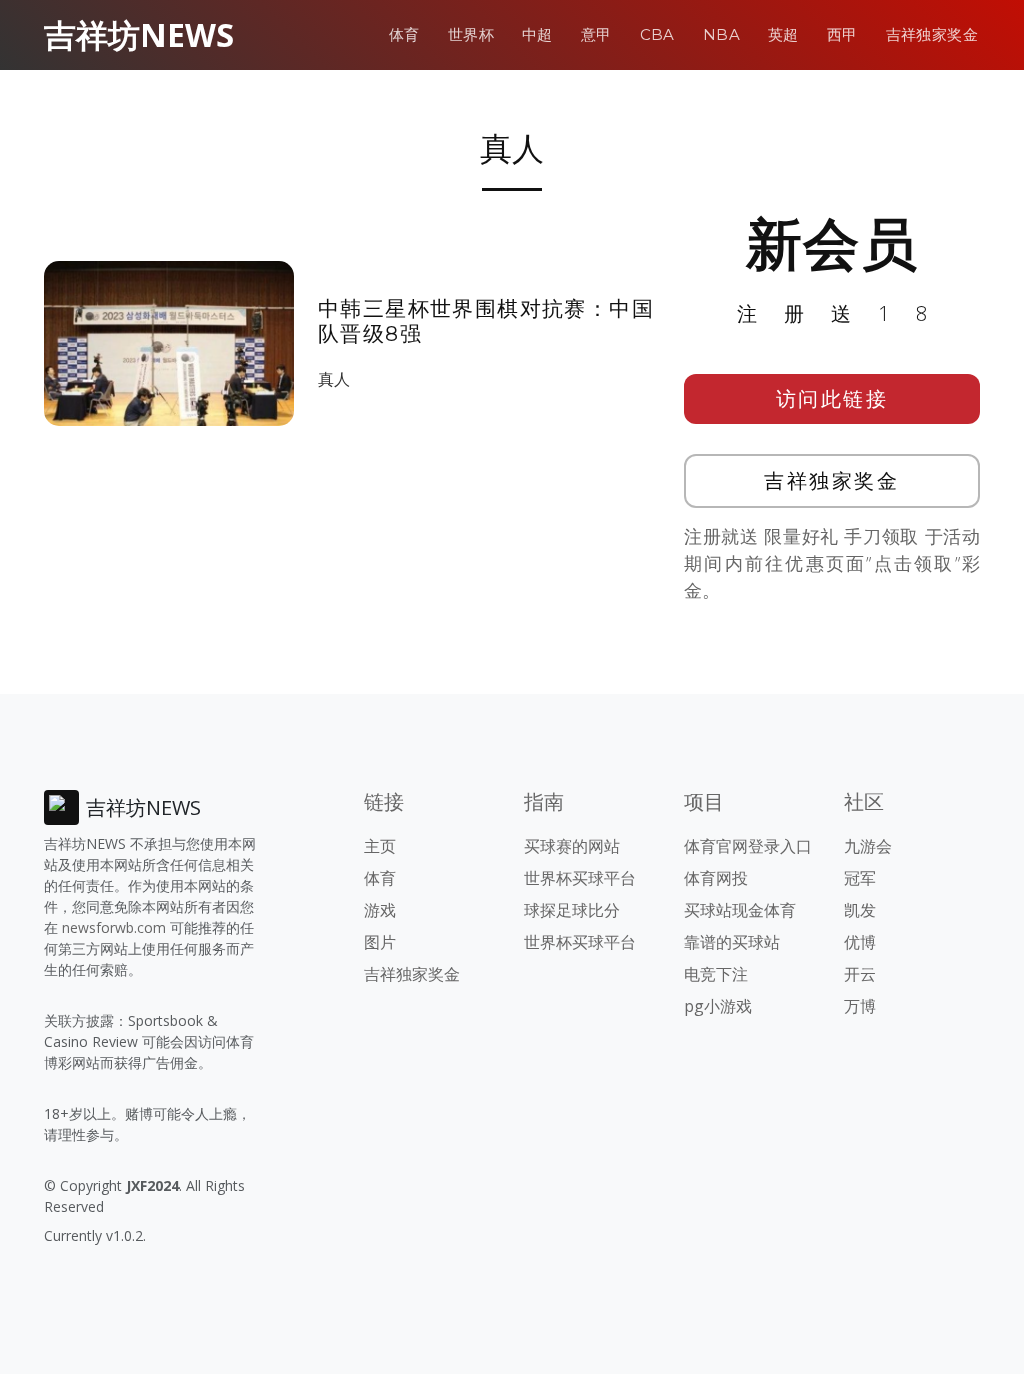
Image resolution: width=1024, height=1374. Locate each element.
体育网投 (716, 878)
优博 (860, 942)
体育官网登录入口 (748, 846)
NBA (721, 34)
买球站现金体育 (740, 910)
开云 (860, 974)
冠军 (860, 878)
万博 (860, 1006)
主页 (380, 846)
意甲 (596, 34)
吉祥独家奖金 (932, 34)
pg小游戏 (718, 1006)
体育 (404, 34)
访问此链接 (832, 398)
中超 (537, 34)
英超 (783, 34)
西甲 (842, 34)
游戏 (380, 910)
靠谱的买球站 (732, 942)
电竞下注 (716, 974)
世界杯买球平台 (580, 878)
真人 (334, 379)
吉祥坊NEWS (139, 34)
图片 (380, 942)
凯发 (860, 910)
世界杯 (471, 34)
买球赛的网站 (572, 846)
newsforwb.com (114, 927)
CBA (657, 34)
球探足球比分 (572, 910)
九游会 (868, 846)
